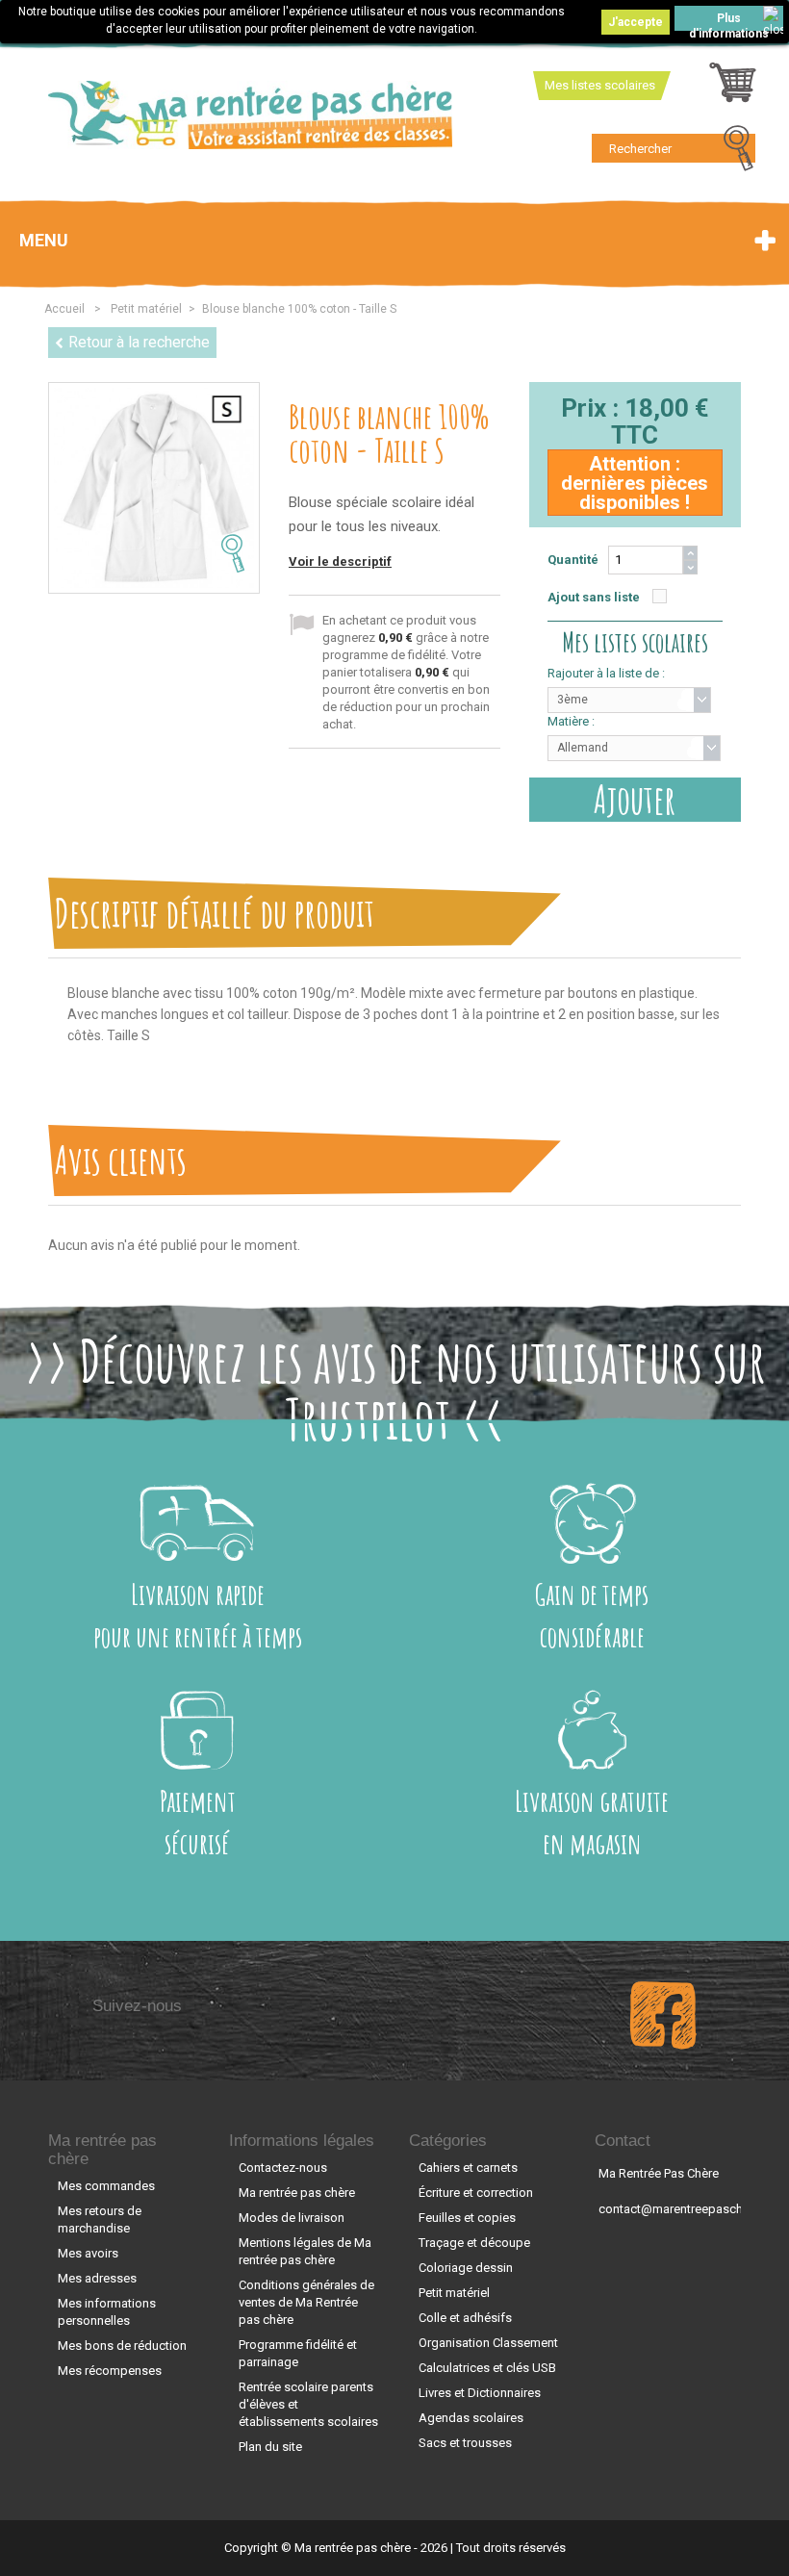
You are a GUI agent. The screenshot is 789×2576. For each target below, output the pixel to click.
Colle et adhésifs (465, 2318)
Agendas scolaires (471, 2418)
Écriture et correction (476, 2193)
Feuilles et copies (467, 2218)
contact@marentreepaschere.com (693, 2209)
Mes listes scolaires (600, 85)
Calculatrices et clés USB (487, 2368)
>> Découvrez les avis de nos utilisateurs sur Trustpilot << (395, 1390)
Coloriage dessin (466, 2268)
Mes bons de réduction (122, 2346)
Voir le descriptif (340, 561)
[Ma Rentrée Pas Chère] (250, 115)
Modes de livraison (292, 2218)
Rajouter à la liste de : (606, 673)
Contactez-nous (283, 2168)
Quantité (573, 560)
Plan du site (270, 2447)
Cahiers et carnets (468, 2168)
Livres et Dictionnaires (480, 2393)
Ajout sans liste (594, 597)
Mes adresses (97, 2278)
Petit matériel (454, 2293)
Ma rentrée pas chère (102, 2150)
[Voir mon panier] (733, 88)
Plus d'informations (729, 21)
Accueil (64, 309)
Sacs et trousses (465, 2443)
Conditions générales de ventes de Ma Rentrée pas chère (306, 2302)
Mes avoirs (88, 2253)
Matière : (571, 721)
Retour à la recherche (139, 342)
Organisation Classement (488, 2343)
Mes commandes (106, 2186)
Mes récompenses (110, 2371)
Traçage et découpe (474, 2243)
